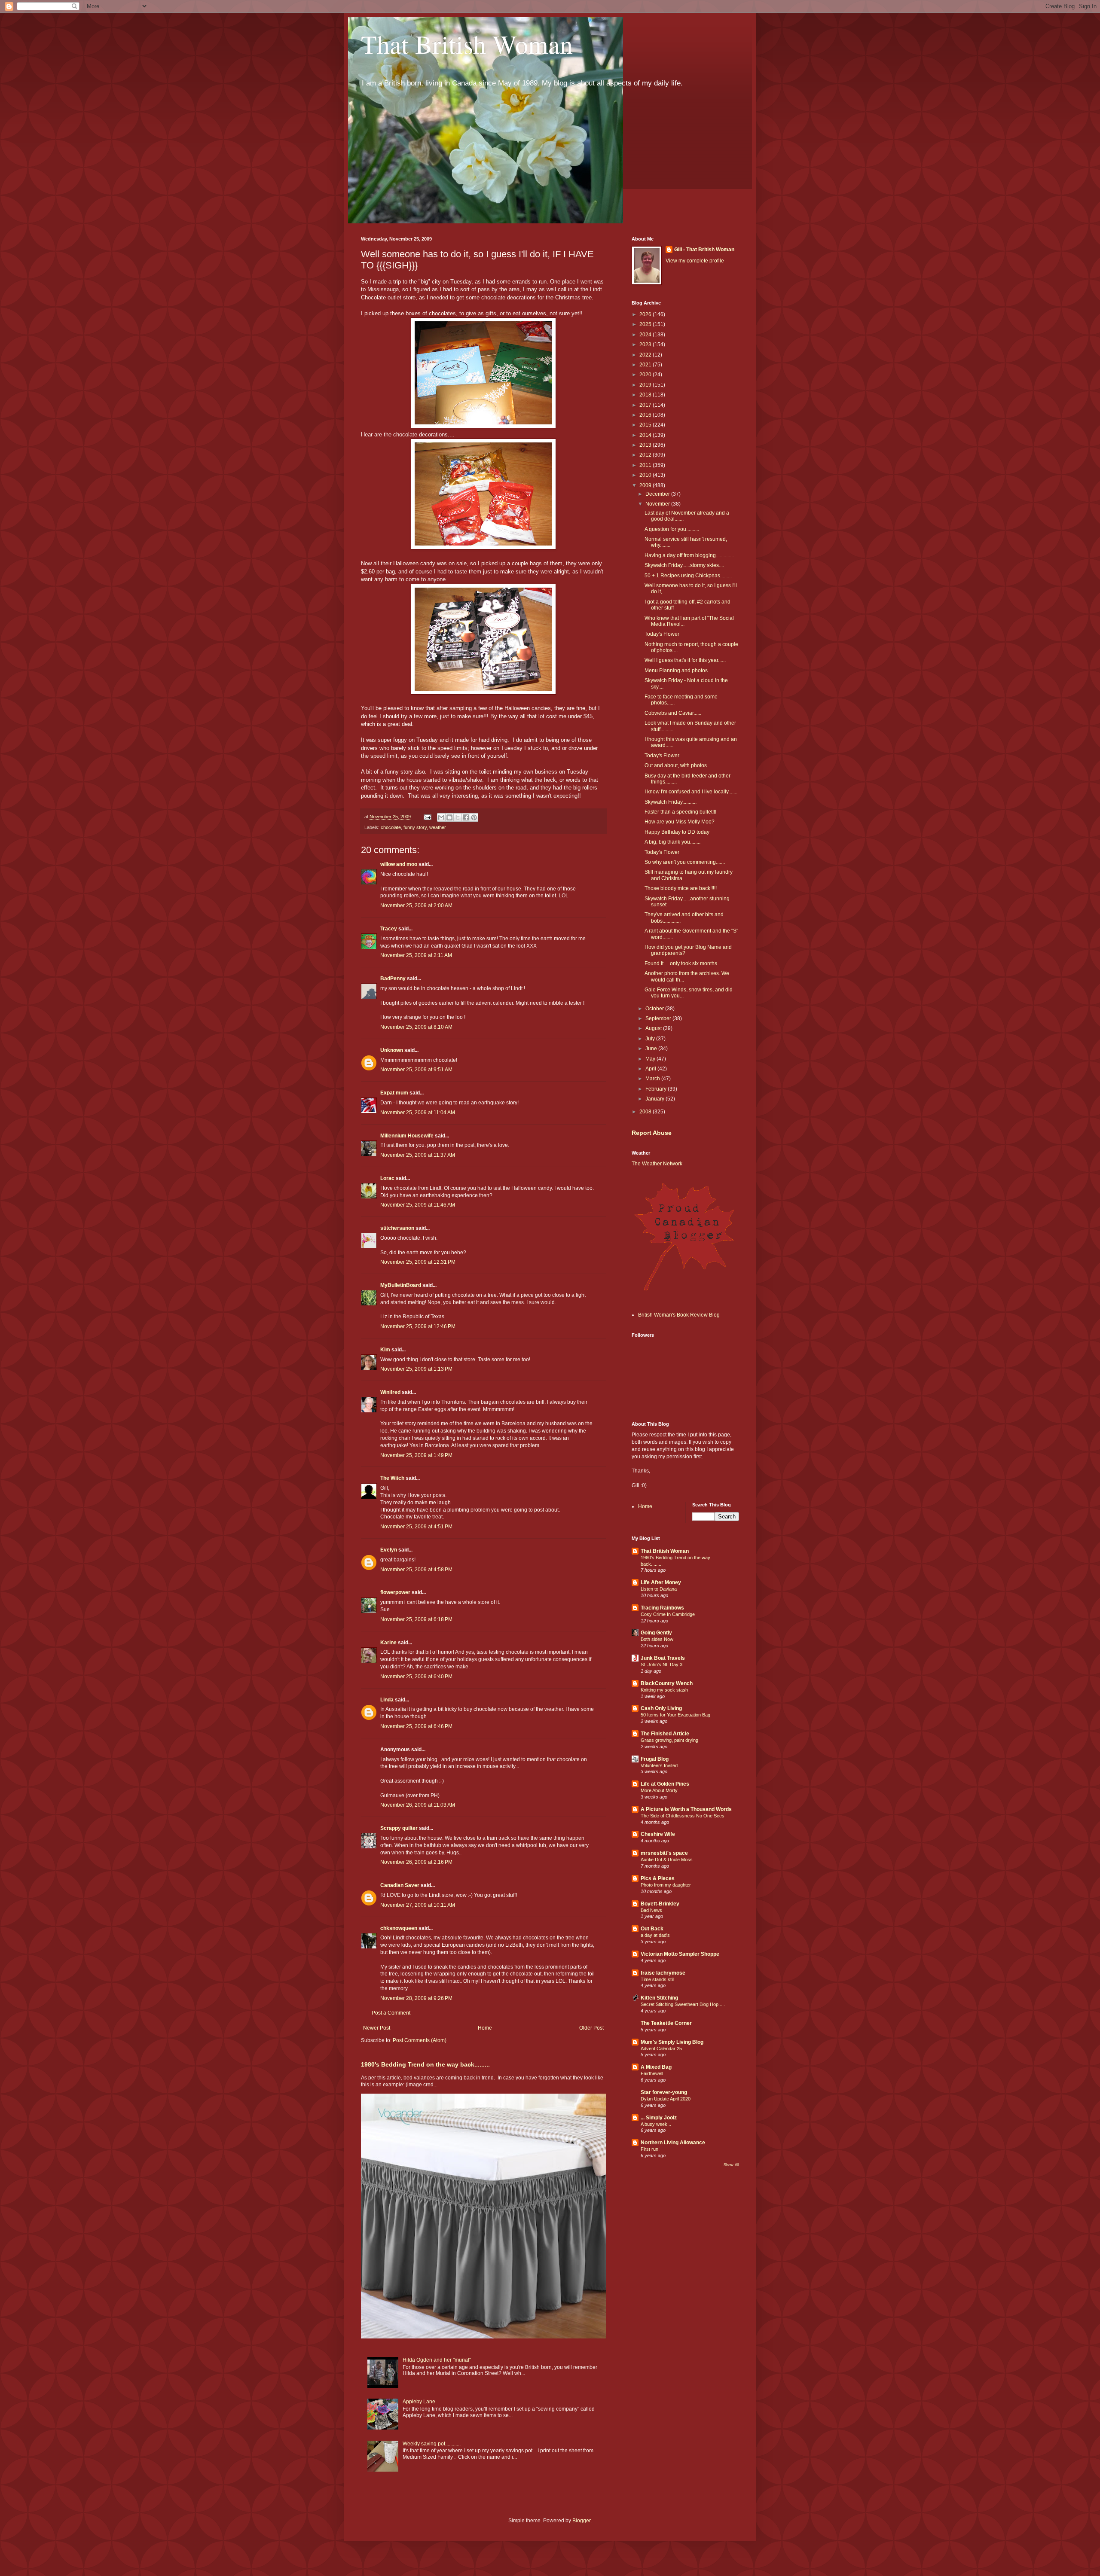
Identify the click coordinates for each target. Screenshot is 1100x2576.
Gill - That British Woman (704, 250)
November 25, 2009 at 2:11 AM (416, 955)
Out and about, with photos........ (681, 765)
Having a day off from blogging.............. (689, 555)
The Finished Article (665, 1734)
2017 (646, 405)
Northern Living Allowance (673, 2143)
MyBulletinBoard (401, 1285)
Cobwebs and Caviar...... (673, 713)
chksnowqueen (399, 1928)
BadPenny (393, 979)
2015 (646, 425)
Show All (731, 2165)
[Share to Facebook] (466, 817)
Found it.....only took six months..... (684, 963)
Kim (385, 1350)
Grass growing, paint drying (669, 1740)
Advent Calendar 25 (661, 2049)
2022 (646, 355)
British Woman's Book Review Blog (679, 1315)
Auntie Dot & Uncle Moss (667, 1860)
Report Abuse (652, 1133)
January (655, 1099)
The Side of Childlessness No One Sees (683, 1816)
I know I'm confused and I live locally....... (691, 792)
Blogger (581, 2521)
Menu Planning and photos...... (680, 671)
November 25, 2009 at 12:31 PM (418, 1262)
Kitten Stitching (659, 1998)
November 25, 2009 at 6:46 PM (416, 1726)
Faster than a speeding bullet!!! (680, 812)
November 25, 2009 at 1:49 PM (416, 1455)
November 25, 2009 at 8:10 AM (416, 1027)
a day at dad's (655, 1935)
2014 (646, 435)
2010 (646, 475)
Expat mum (394, 1093)
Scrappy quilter (399, 1828)
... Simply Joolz (659, 2118)
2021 (646, 365)
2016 (646, 415)
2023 (646, 344)
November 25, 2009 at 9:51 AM (416, 1070)
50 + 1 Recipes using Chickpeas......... (688, 576)
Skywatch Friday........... (671, 802)
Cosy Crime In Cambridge (668, 1614)
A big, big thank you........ (672, 842)
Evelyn (389, 1550)
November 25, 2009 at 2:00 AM (416, 905)
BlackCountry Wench (667, 1683)
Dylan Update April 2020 (666, 2099)
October (655, 1009)
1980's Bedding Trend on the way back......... (425, 2064)
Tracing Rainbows (662, 1608)
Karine (388, 1643)
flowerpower (395, 1592)
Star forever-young (664, 2092)
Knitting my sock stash (664, 1690)
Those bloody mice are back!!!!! (681, 888)
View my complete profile (695, 261)
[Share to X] (458, 817)
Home (485, 2028)
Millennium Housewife (407, 1136)
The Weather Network (657, 1164)
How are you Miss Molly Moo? (680, 822)
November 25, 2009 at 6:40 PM (416, 1677)
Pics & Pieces (658, 1878)
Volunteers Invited (659, 1765)
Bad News (651, 1910)
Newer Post (377, 2028)
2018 (646, 395)
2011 (646, 465)
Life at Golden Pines (665, 1784)
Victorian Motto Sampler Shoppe (680, 1954)
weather (438, 827)
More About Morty (659, 1790)
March (653, 1079)
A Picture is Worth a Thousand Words (686, 1809)
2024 (646, 335)
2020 (646, 375)
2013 (646, 445)
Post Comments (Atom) (420, 2040)
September (659, 1018)
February (657, 1089)
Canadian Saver (400, 1885)
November (658, 504)
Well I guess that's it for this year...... (685, 660)
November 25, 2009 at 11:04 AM (418, 1113)
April (651, 1069)
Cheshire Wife (658, 1834)
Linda (387, 1700)
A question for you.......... (672, 529)
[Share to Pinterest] (474, 817)
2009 (646, 485)
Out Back (652, 1929)
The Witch (392, 1478)
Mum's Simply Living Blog (672, 2042)
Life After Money (661, 1582)
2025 (646, 324)
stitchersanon (397, 1228)
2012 (646, 455)
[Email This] (441, 817)
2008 (646, 1112)
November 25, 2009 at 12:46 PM (418, 1326)
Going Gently (656, 1633)
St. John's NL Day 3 (662, 1664)
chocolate (391, 827)
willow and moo (399, 864)
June (652, 1049)
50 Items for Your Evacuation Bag (675, 1715)
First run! (650, 2149)
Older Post (591, 2028)
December (658, 494)
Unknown (392, 1050)
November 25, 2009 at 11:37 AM (418, 1155)
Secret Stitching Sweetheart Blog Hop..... (683, 2004)
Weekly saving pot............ (432, 2444)
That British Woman (467, 44)
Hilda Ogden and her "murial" (437, 2360)
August (654, 1028)
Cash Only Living (661, 1708)
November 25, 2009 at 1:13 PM (416, 1369)
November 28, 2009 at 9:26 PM (416, 1998)
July (651, 1039)
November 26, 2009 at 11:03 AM (418, 1805)
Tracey (389, 929)
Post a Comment (391, 2013)
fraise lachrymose (663, 1973)
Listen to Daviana (659, 1589)
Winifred (390, 1392)
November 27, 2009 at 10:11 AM (418, 1905)
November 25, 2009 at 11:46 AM (418, 1205)
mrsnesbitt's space (664, 1853)
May (651, 1059)
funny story (415, 827)
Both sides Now (657, 1639)
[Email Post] (427, 817)
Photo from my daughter (666, 1885)
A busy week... (656, 2124)
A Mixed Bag (656, 2067)
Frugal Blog (655, 1759)
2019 (646, 385)
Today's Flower (662, 634)
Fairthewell (652, 2073)
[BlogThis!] (449, 817)
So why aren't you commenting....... (685, 862)
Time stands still (657, 1979)
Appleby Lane (419, 2402)
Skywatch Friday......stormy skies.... (684, 565)
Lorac (387, 1178)
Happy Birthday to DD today (677, 832)
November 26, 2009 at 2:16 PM (416, 1862)
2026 (646, 314)
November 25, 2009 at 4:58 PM (416, 1570)
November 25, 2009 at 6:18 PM (416, 1619)
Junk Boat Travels (663, 1658)
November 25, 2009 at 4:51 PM (416, 1527)
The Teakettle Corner (666, 2023)
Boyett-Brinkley (660, 1904)
